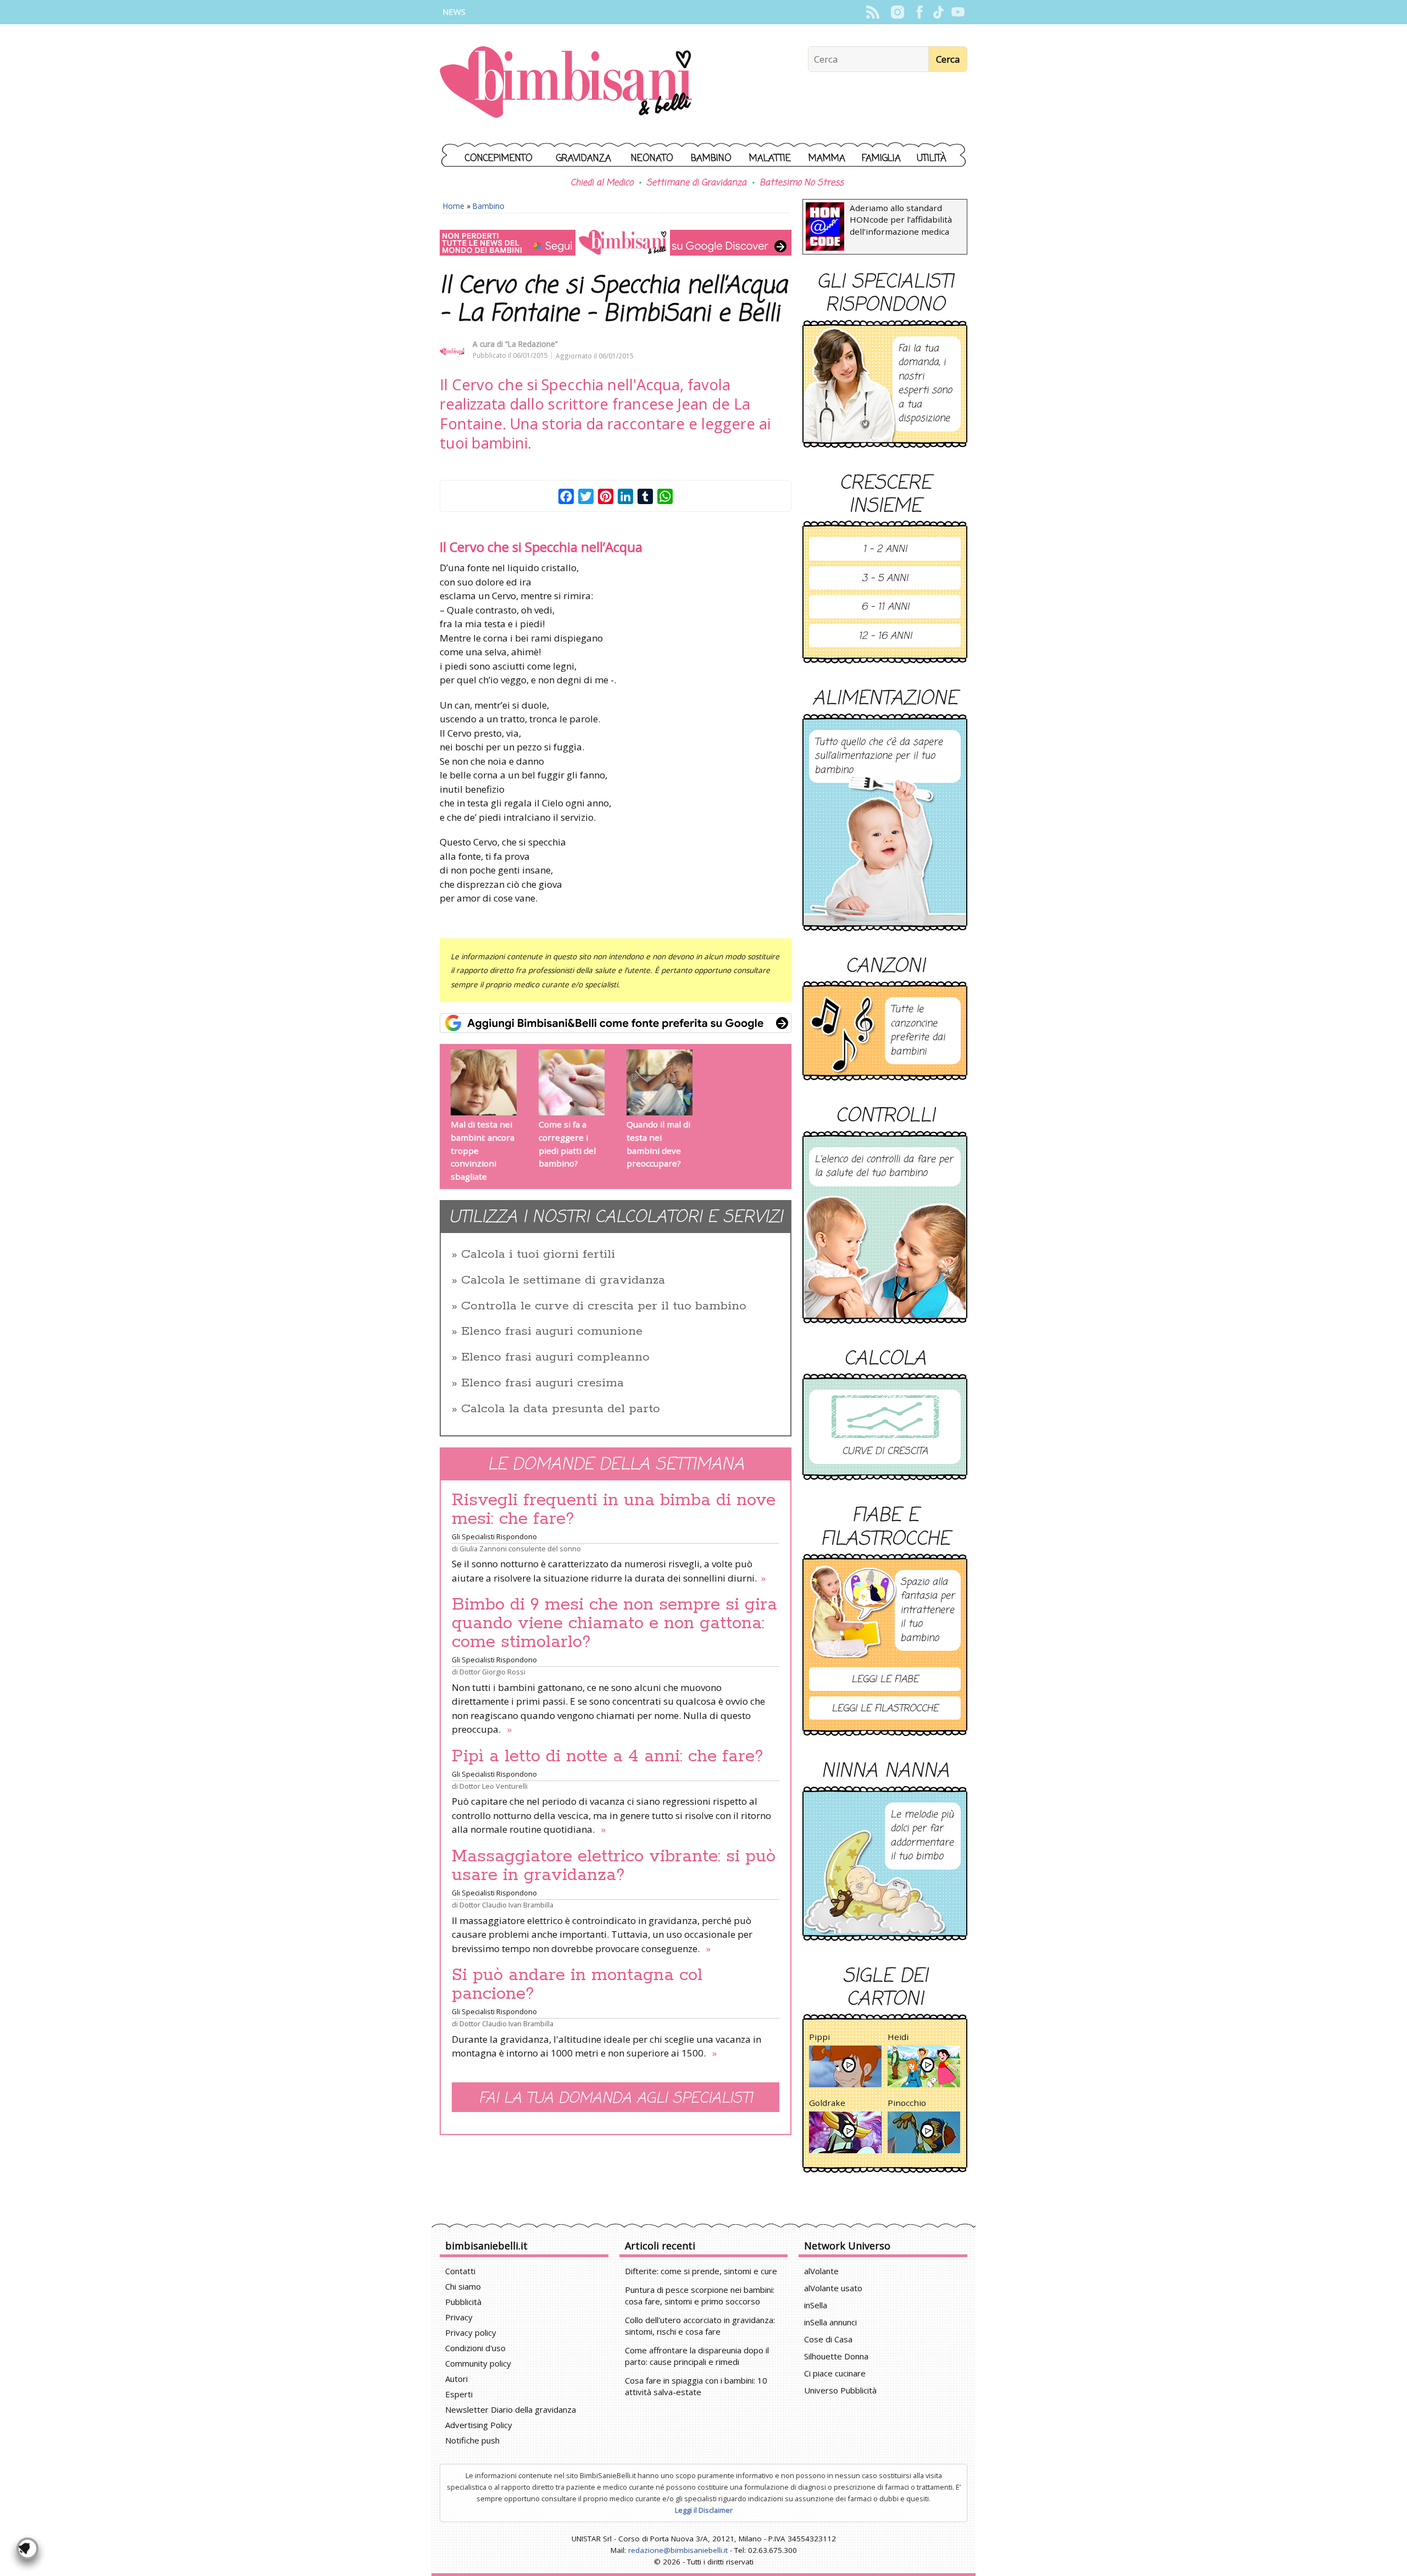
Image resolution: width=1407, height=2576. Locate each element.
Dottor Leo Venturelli (494, 1786)
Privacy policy (471, 2332)
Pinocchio (907, 2103)
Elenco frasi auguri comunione (552, 1331)
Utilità (932, 159)
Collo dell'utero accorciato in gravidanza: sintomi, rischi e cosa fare (700, 2326)
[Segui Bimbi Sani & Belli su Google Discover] (616, 243)
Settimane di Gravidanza (696, 183)
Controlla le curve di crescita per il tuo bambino (604, 1306)
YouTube (958, 12)
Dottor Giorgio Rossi (492, 1672)
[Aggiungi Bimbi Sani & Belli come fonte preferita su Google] (616, 1023)
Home (454, 206)
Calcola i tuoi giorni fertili (538, 1254)
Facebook (919, 12)
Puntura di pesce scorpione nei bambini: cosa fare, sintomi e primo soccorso (700, 2295)
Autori (456, 2379)
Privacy (459, 2317)
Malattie (770, 159)
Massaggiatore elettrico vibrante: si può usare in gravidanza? (614, 1866)
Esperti (459, 2394)
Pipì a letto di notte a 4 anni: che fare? (608, 1756)
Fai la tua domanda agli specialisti (616, 2099)
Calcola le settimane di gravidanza (563, 1280)
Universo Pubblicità (840, 2390)
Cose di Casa (828, 2339)
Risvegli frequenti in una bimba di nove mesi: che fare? (614, 1510)
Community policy (478, 2363)
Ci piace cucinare (835, 2373)
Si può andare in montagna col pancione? (577, 1984)
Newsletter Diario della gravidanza (511, 2409)
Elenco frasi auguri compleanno (555, 1357)
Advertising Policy (479, 2425)
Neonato (652, 159)
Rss (873, 12)
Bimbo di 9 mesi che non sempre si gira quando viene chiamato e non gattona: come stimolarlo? (614, 1623)
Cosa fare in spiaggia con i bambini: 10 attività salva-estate (696, 2386)
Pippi (819, 2037)
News (454, 12)
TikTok (938, 12)
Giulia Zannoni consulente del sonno (520, 1549)
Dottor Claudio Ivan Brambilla (506, 1905)
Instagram (897, 12)
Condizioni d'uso (475, 2348)
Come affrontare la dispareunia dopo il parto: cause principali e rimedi (697, 2356)
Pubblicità (463, 2302)
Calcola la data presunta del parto (561, 1409)
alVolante (821, 2271)
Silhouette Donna (836, 2356)
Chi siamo (463, 2286)
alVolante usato (833, 2288)
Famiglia (881, 159)
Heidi (898, 2037)
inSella (816, 2305)
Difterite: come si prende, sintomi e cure (701, 2271)
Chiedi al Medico (602, 183)
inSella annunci (830, 2322)
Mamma (827, 159)
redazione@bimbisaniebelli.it (678, 2550)
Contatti (460, 2271)
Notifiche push (472, 2440)
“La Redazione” (531, 344)
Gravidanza (584, 159)
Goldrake (827, 2103)
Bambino (711, 159)
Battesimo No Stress (802, 183)
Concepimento (499, 159)
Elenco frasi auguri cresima (542, 1383)
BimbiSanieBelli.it (566, 83)
